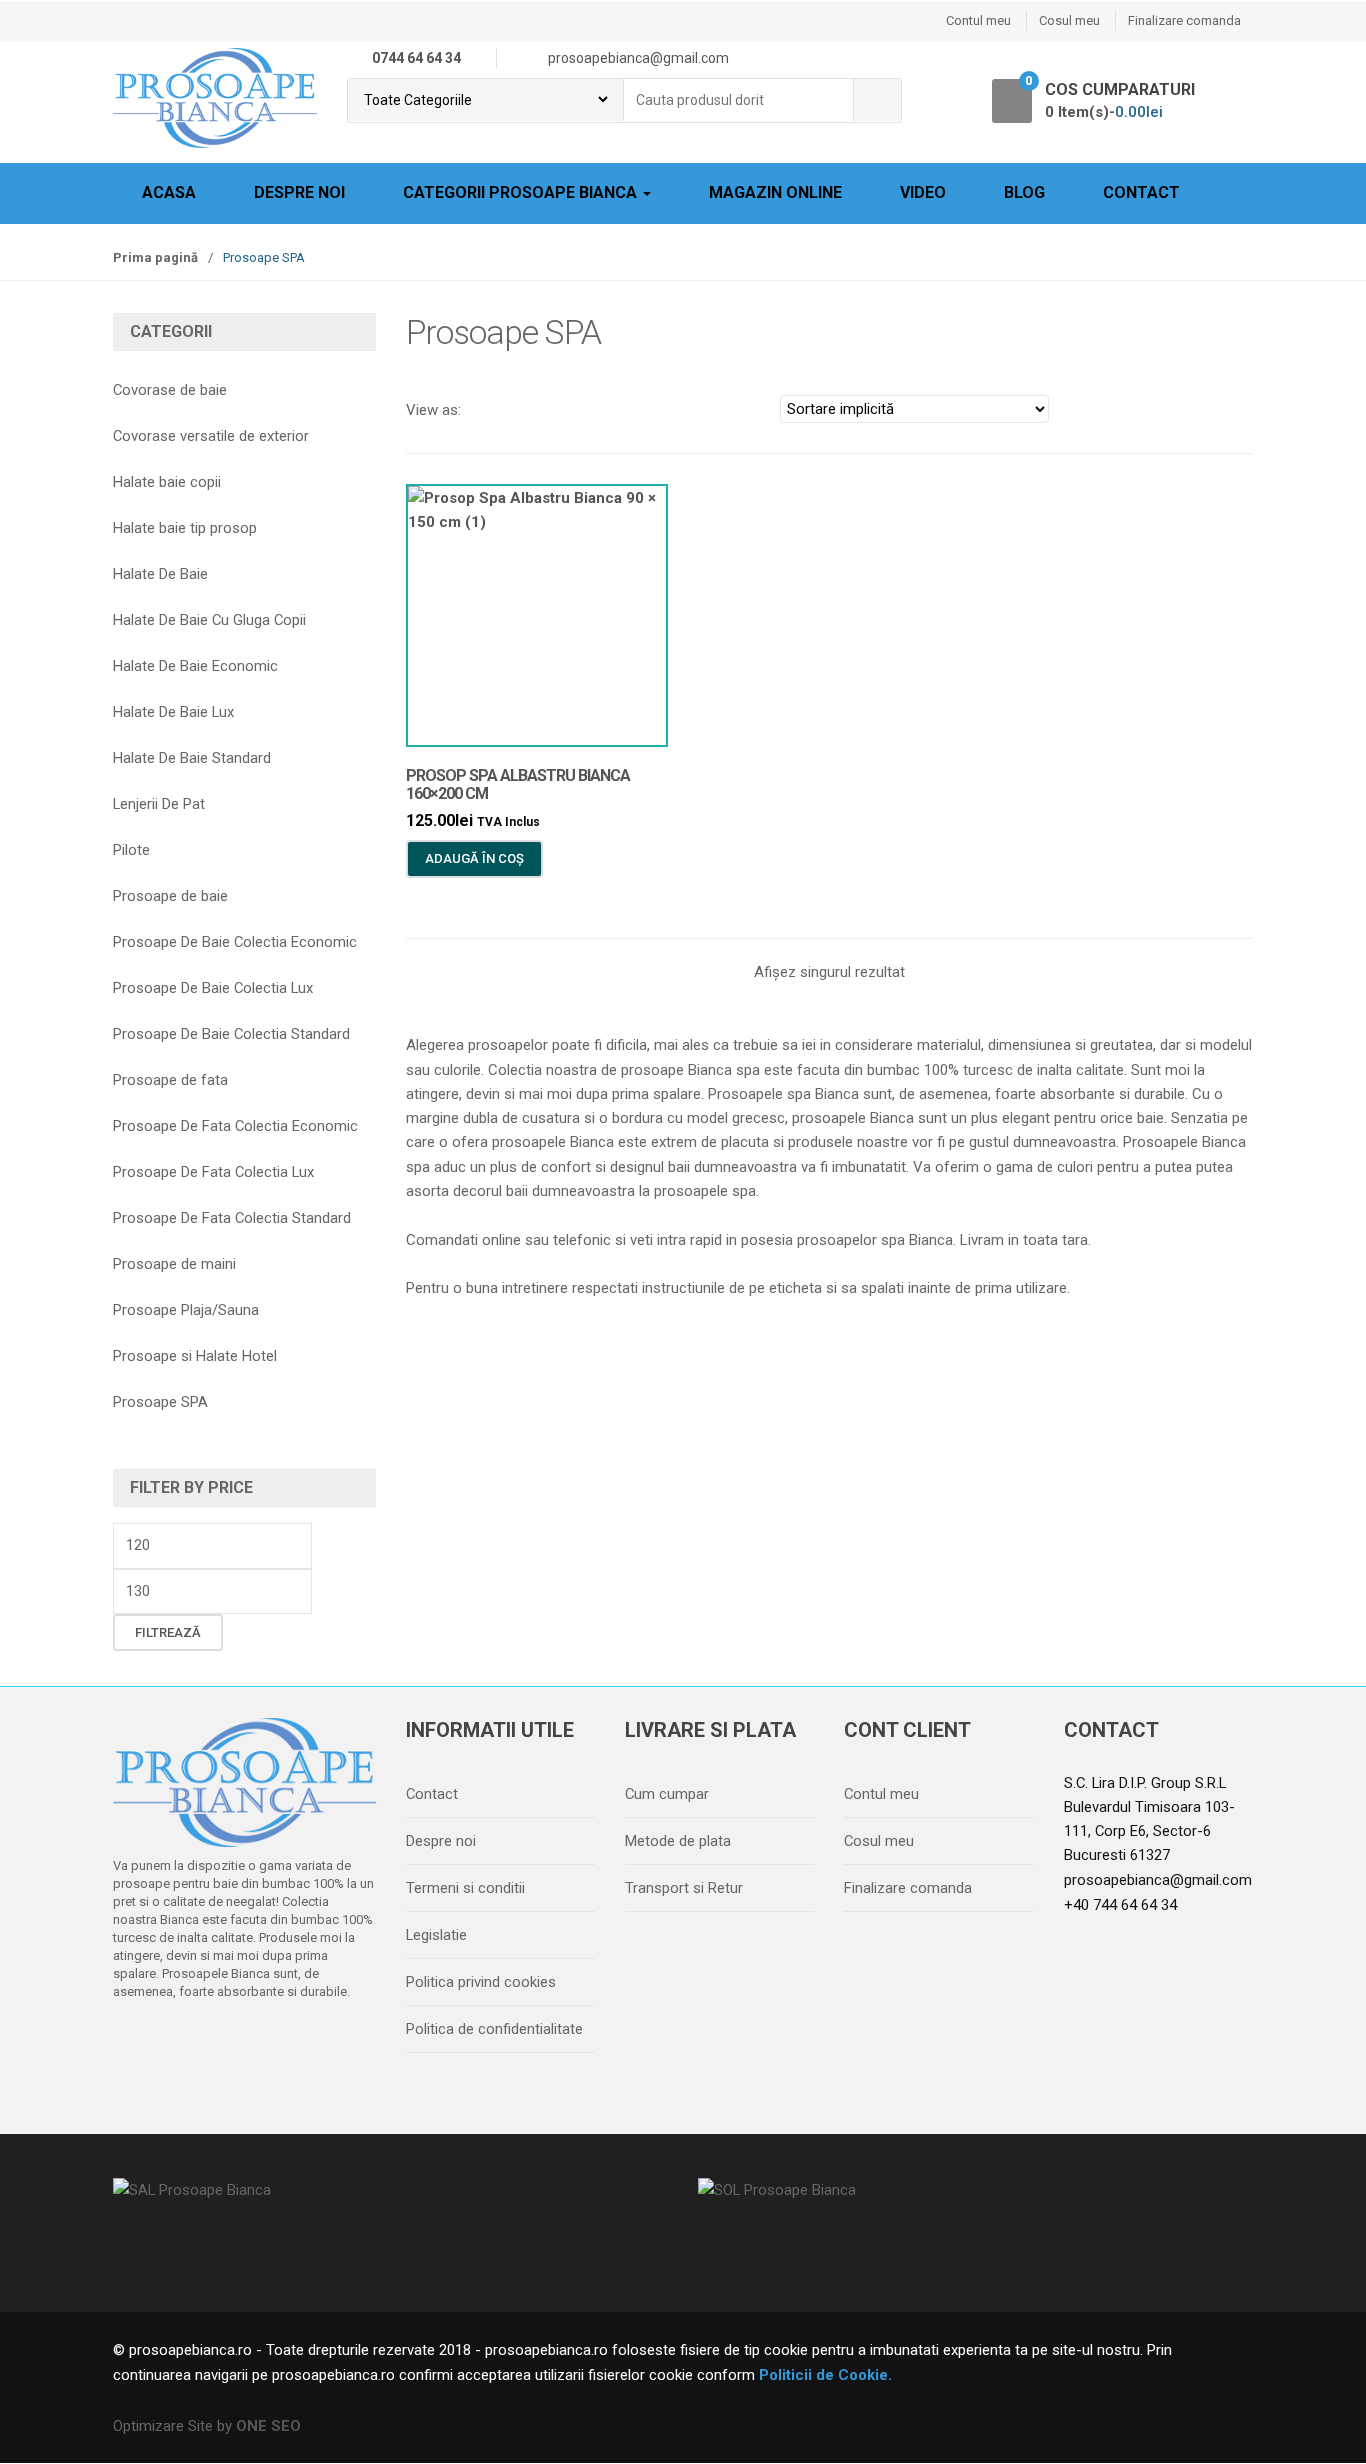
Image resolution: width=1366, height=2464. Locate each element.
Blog (1024, 192)
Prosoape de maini (174, 1264)
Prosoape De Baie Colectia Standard (231, 1034)
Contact (1141, 192)
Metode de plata (678, 1841)
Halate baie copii (167, 482)
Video (923, 192)
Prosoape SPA (160, 1402)
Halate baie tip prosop (185, 528)
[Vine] (218, 2043)
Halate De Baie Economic (195, 666)
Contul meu (978, 20)
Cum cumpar (667, 1794)
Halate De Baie (160, 574)
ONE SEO (268, 2426)
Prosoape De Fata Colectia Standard (232, 1218)
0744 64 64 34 (416, 58)
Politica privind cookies (481, 1982)
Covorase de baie (170, 390)
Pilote (131, 850)
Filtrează (168, 1632)
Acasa (169, 192)
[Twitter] (176, 2043)
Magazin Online (775, 192)
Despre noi (299, 192)
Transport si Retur (684, 1888)
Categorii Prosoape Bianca (522, 192)
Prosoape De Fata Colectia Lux (213, 1172)
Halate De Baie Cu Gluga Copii (209, 620)
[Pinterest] (302, 2043)
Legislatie (436, 1935)
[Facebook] (134, 2043)
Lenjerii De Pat (159, 804)
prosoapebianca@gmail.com (1158, 1880)
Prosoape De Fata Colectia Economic (235, 1126)
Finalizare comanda (1184, 20)
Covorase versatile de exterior (211, 436)
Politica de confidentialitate (494, 2029)
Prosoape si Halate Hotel (195, 1356)
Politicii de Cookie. (823, 2375)
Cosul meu (1069, 20)
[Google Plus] (260, 2043)
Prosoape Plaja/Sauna (186, 1310)
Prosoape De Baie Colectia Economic (235, 942)
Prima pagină (155, 257)
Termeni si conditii (465, 1888)
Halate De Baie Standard (192, 758)
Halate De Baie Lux (173, 712)
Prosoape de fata (170, 1080)
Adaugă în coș (474, 858)
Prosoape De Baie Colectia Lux (213, 988)
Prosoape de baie (170, 896)
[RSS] (344, 2043)
